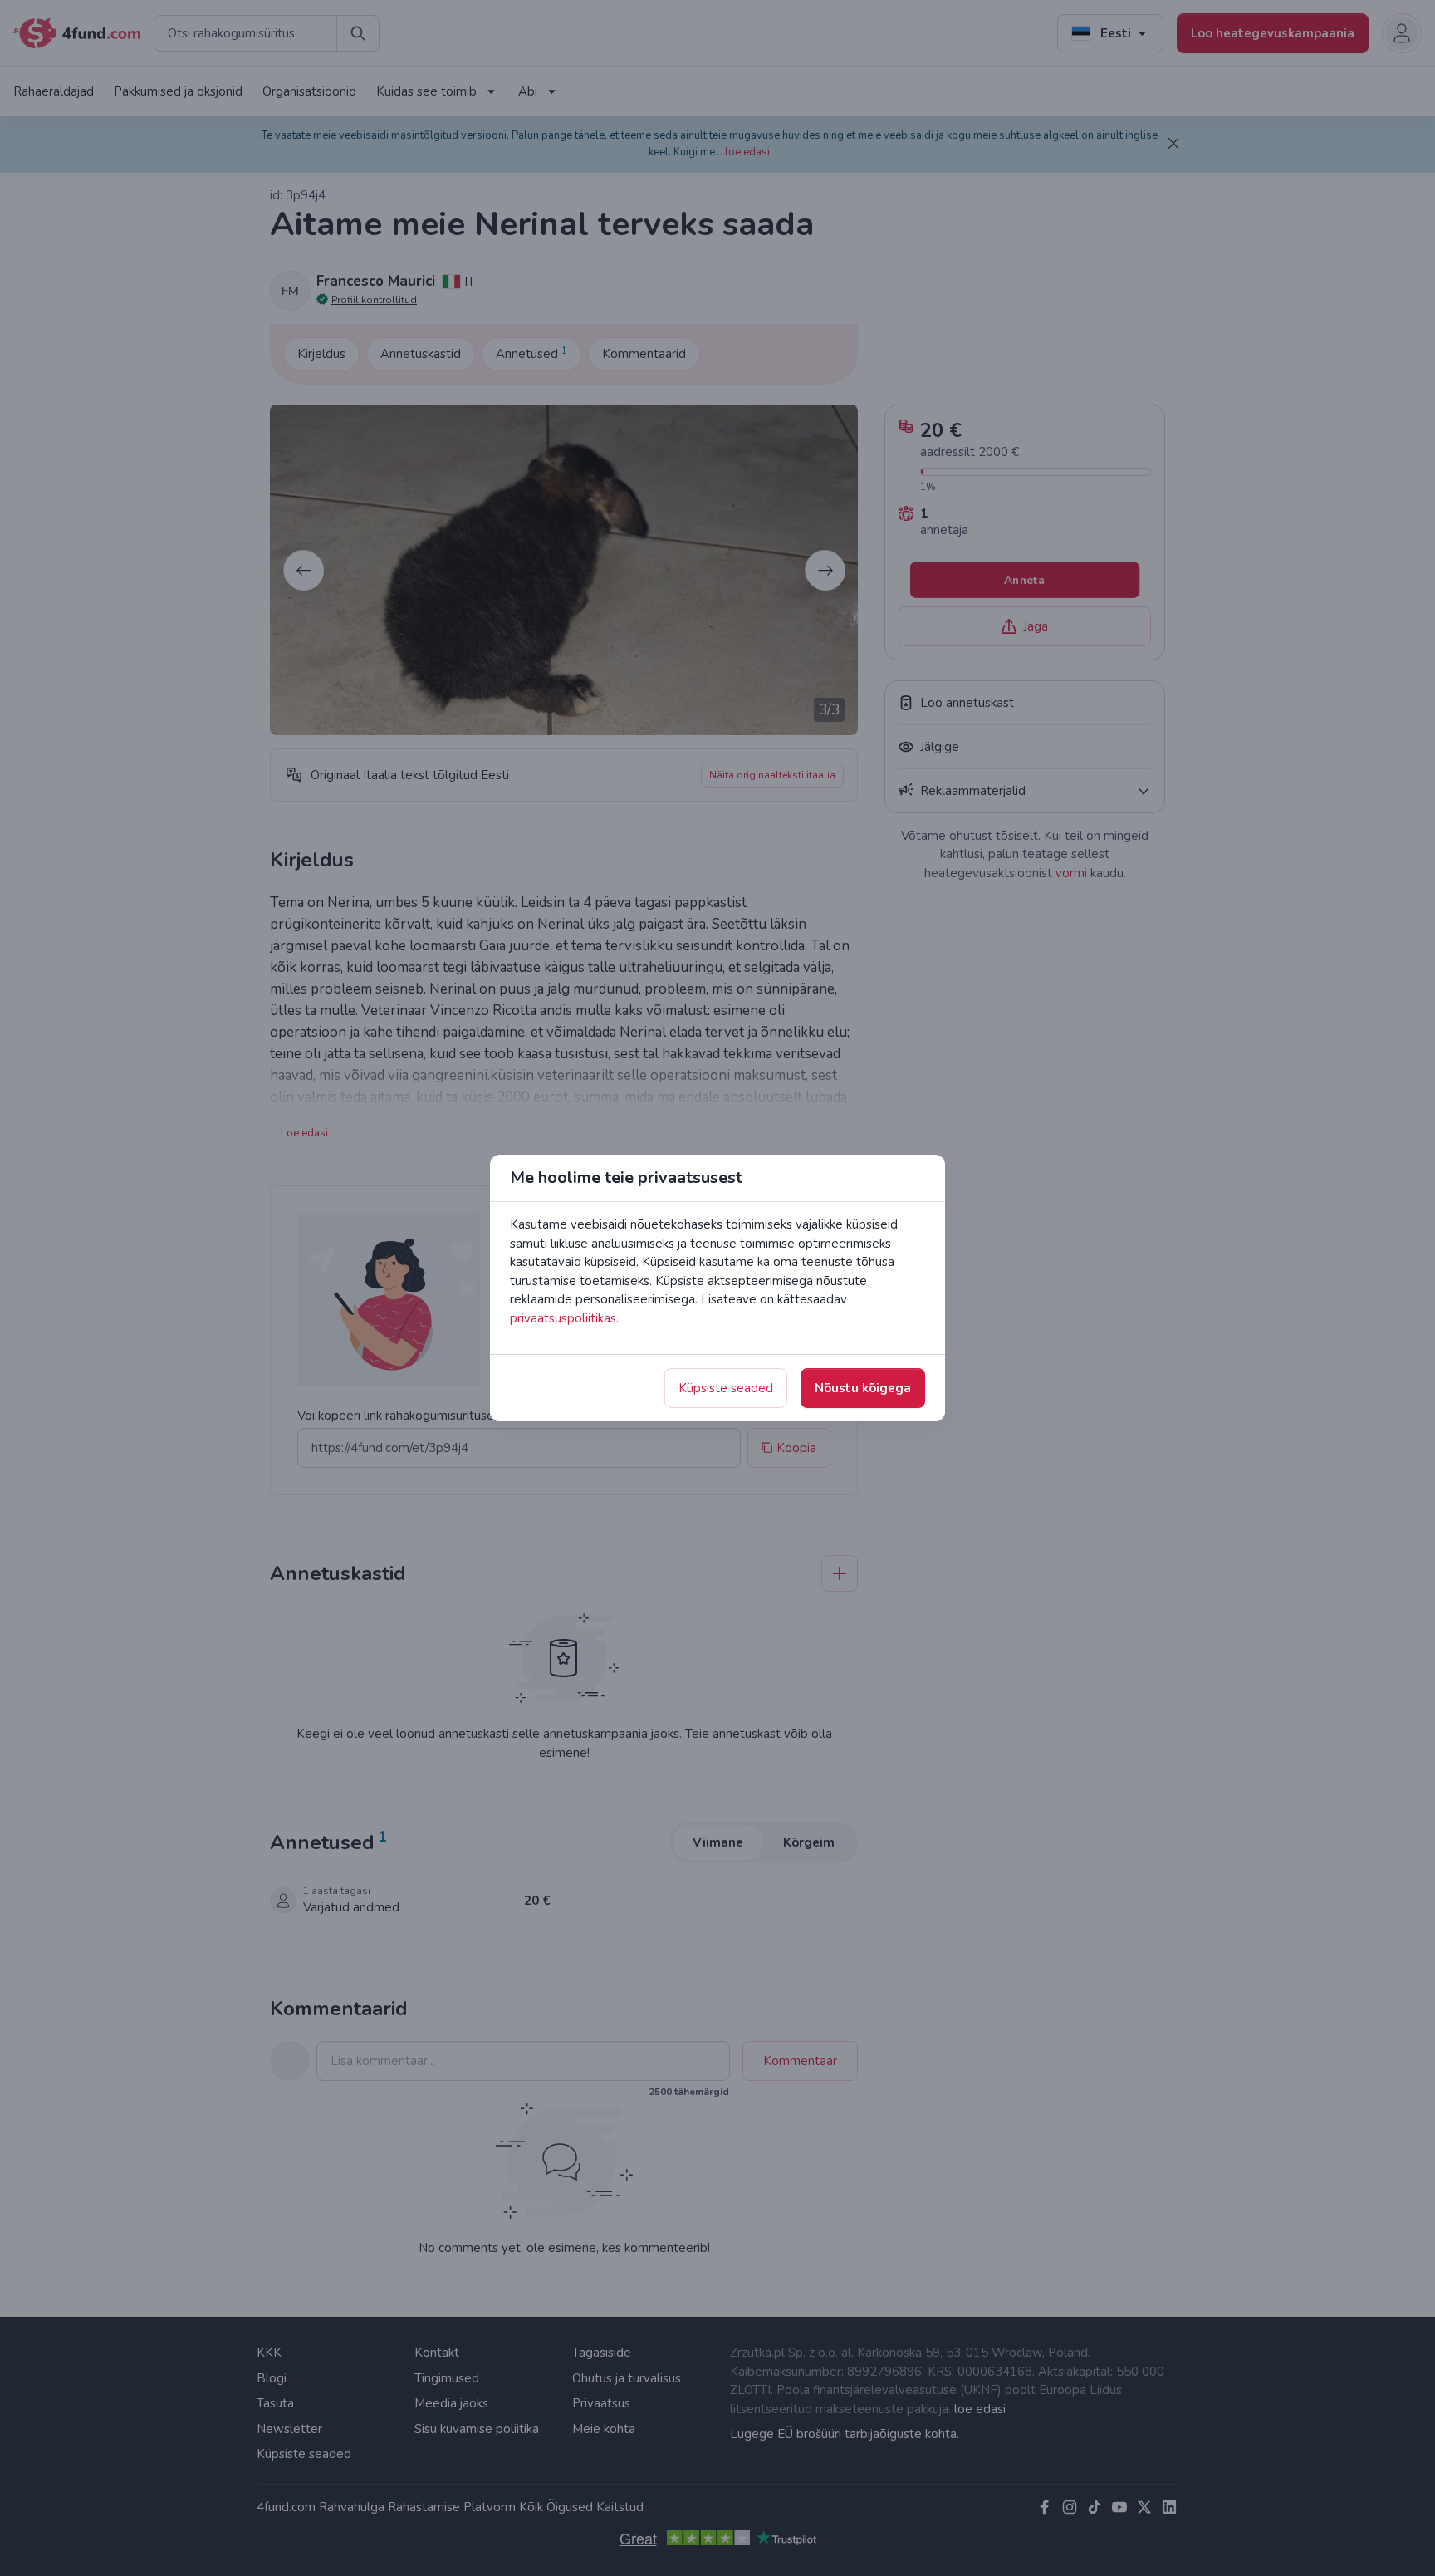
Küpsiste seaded (726, 1388)
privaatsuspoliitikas (563, 1318)
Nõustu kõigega (863, 1388)
